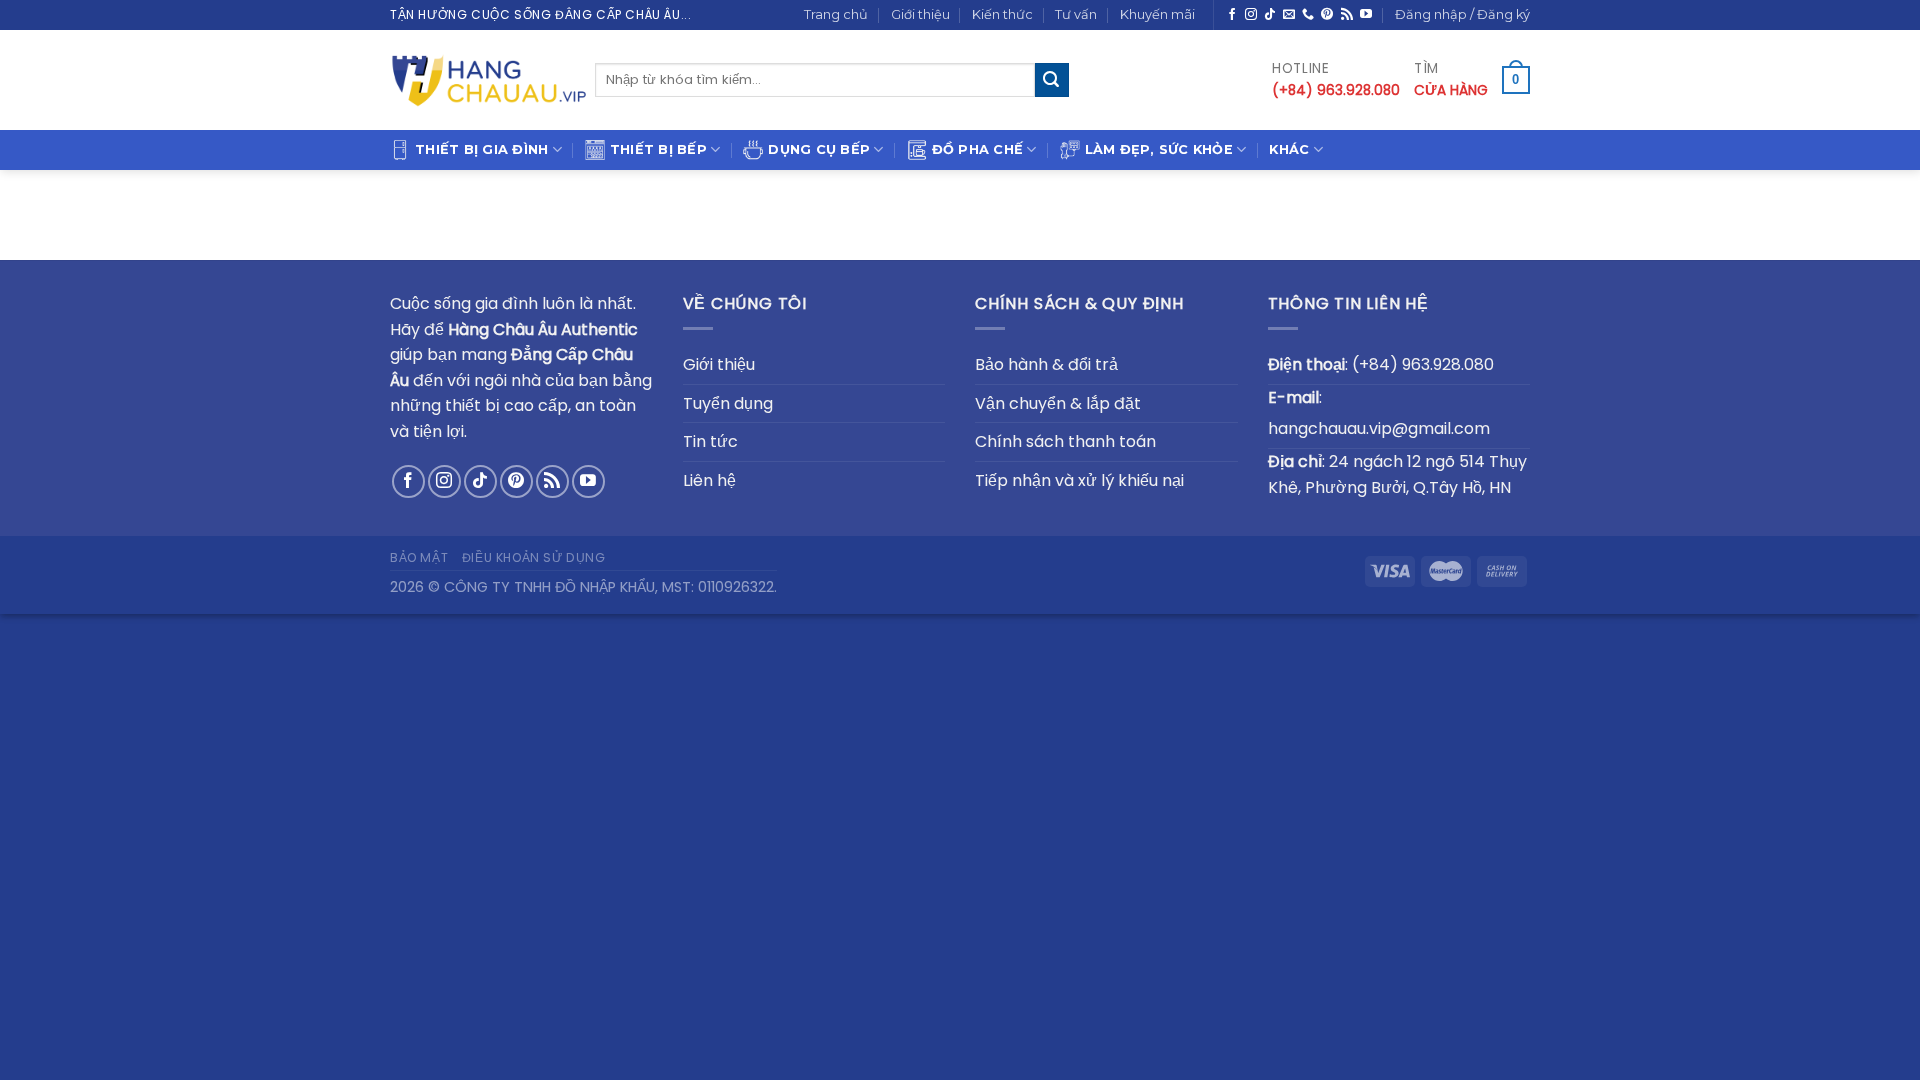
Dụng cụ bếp (819, 149)
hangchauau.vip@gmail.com (1379, 428)
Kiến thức (1002, 14)
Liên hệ (709, 480)
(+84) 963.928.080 (1423, 364)
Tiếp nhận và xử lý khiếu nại (1079, 480)
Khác (1289, 149)
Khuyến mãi (1157, 14)
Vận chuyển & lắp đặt (1058, 403)
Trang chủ (836, 14)
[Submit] (1052, 80)
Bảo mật (419, 557)
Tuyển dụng (728, 403)
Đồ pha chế (978, 149)
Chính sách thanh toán (1065, 441)
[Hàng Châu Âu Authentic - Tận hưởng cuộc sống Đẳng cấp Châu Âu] (490, 80)
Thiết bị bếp (658, 149)
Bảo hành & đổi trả (1046, 364)
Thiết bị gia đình (481, 149)
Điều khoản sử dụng (534, 557)
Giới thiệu (920, 14)
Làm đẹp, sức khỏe (1159, 149)
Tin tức (710, 441)
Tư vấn (1076, 14)
